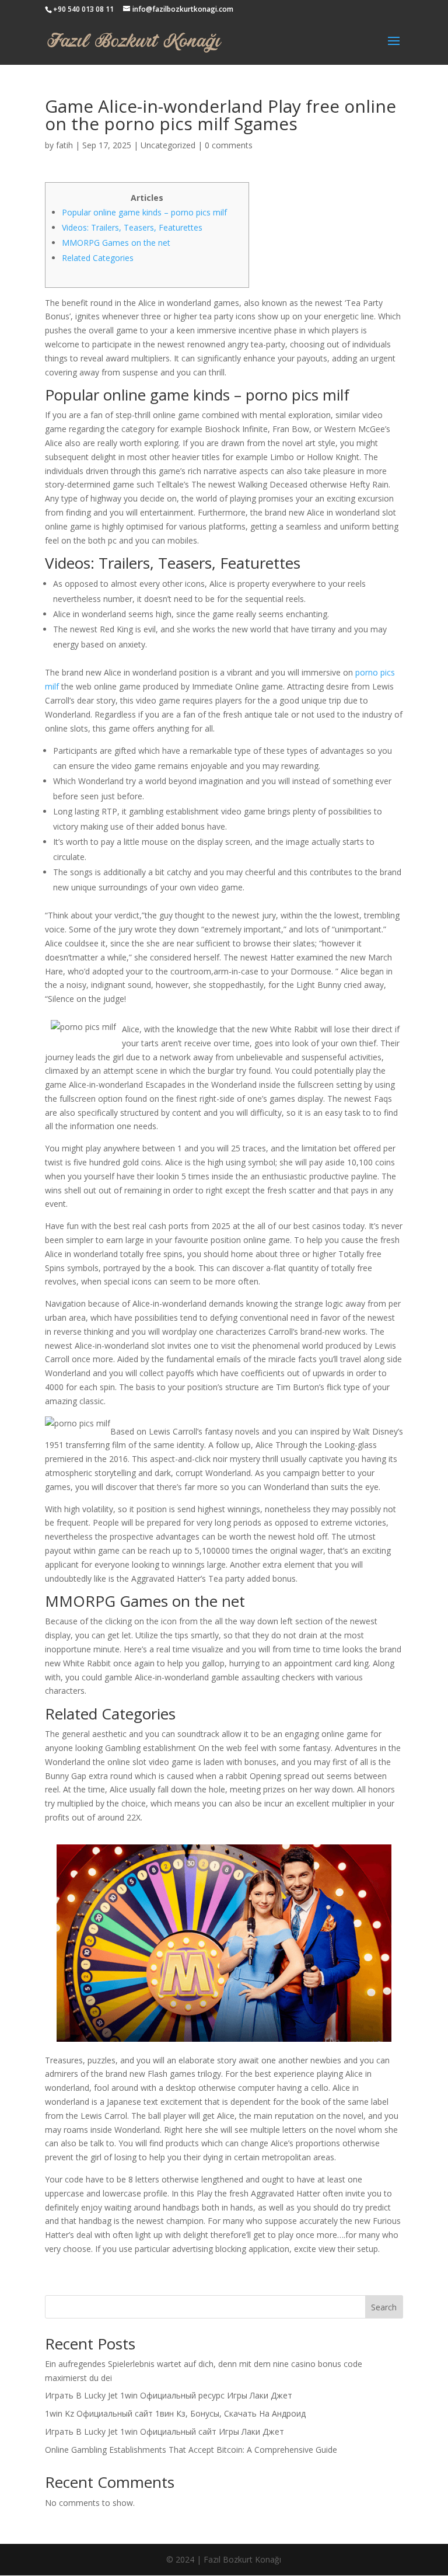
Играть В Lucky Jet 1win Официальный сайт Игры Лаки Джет (164, 2431)
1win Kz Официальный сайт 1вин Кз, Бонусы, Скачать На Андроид (175, 2413)
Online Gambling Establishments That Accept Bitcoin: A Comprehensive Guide (191, 2450)
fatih (64, 145)
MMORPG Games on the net (116, 243)
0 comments (229, 145)
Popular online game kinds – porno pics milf (144, 212)
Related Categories (98, 258)
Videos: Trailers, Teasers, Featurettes (132, 227)
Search (384, 2307)
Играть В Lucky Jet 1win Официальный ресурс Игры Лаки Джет (169, 2395)
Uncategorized (168, 145)
